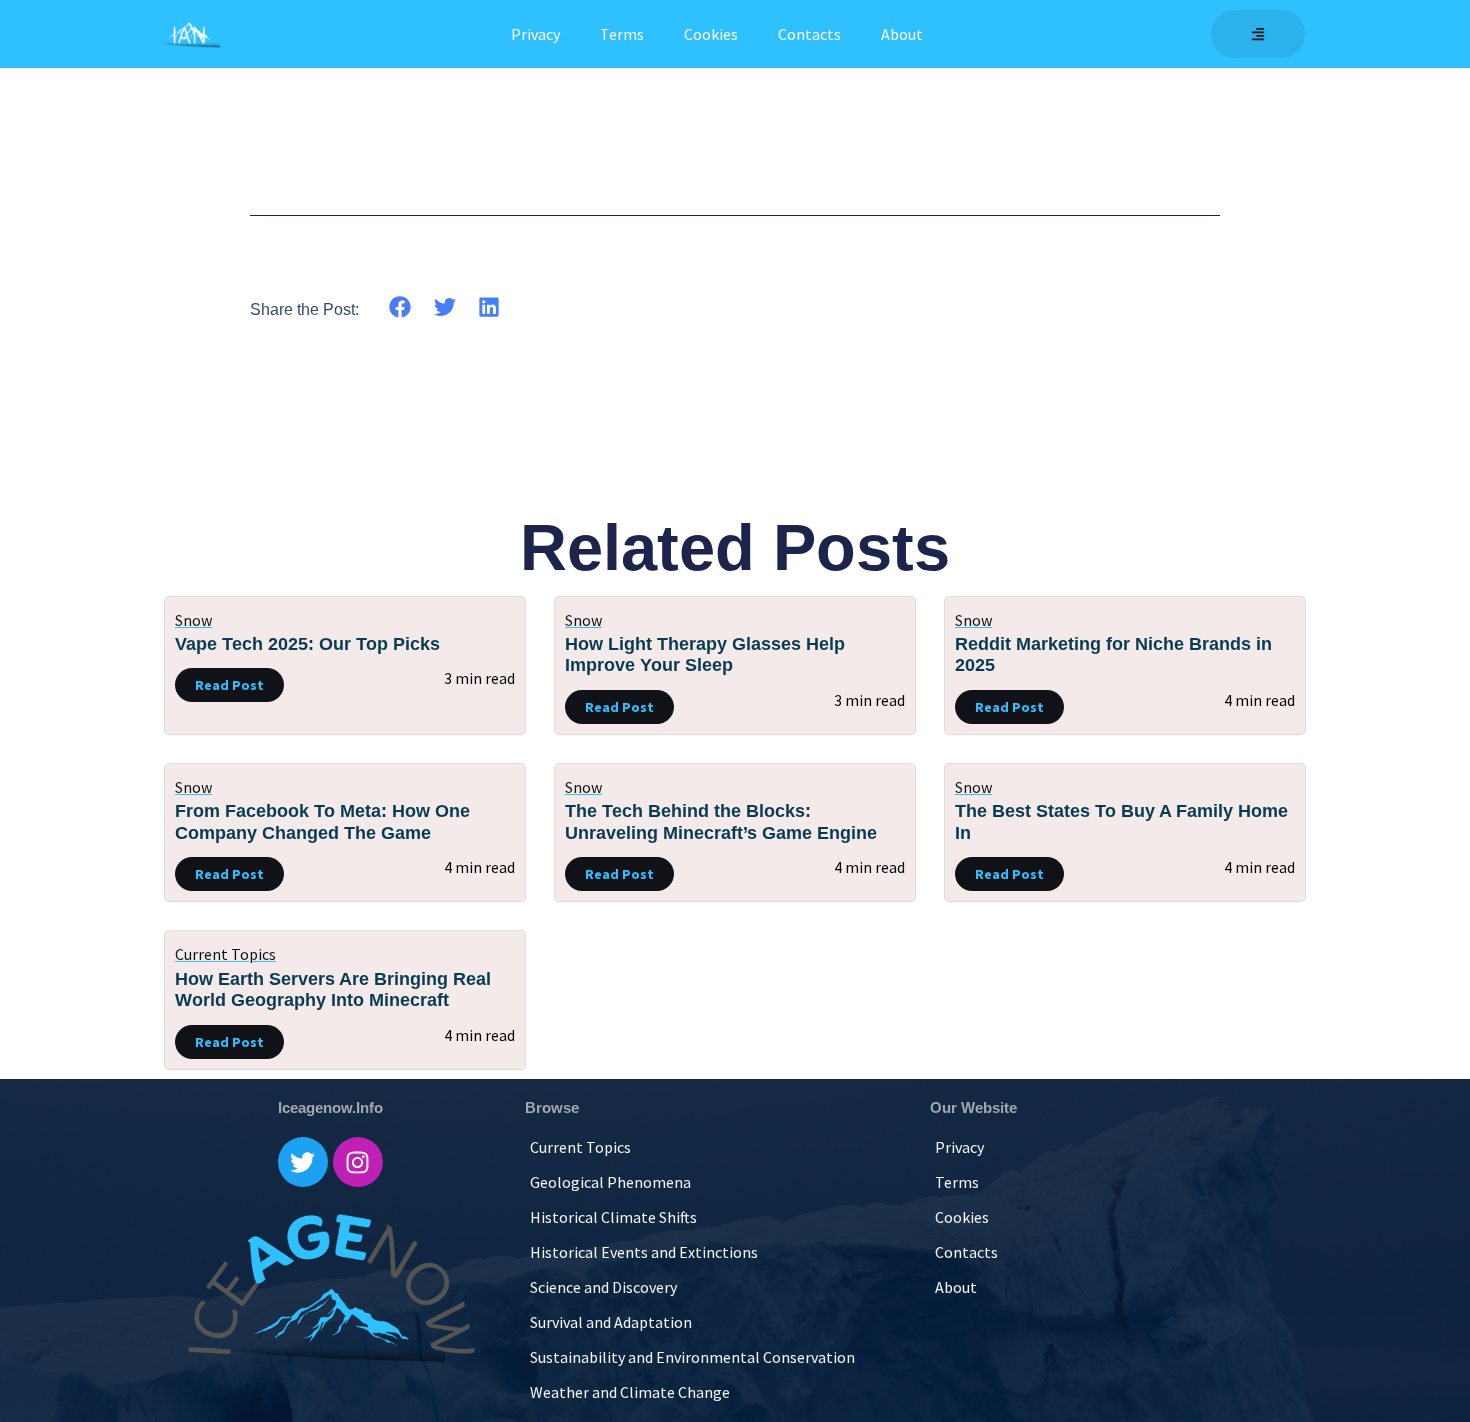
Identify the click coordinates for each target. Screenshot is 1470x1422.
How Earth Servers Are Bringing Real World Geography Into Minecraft (333, 990)
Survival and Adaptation (611, 1322)
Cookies (711, 34)
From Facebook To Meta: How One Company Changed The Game (322, 822)
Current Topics (225, 954)
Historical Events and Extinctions (644, 1252)
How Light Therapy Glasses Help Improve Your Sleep (705, 655)
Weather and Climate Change (630, 1392)
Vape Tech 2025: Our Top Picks (307, 644)
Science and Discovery (603, 1287)
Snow (193, 620)
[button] (400, 307)
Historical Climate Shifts (613, 1217)
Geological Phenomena (610, 1182)
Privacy (535, 34)
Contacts (809, 34)
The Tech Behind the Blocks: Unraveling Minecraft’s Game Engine (721, 822)
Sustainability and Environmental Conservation (692, 1357)
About (902, 34)
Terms (622, 34)
